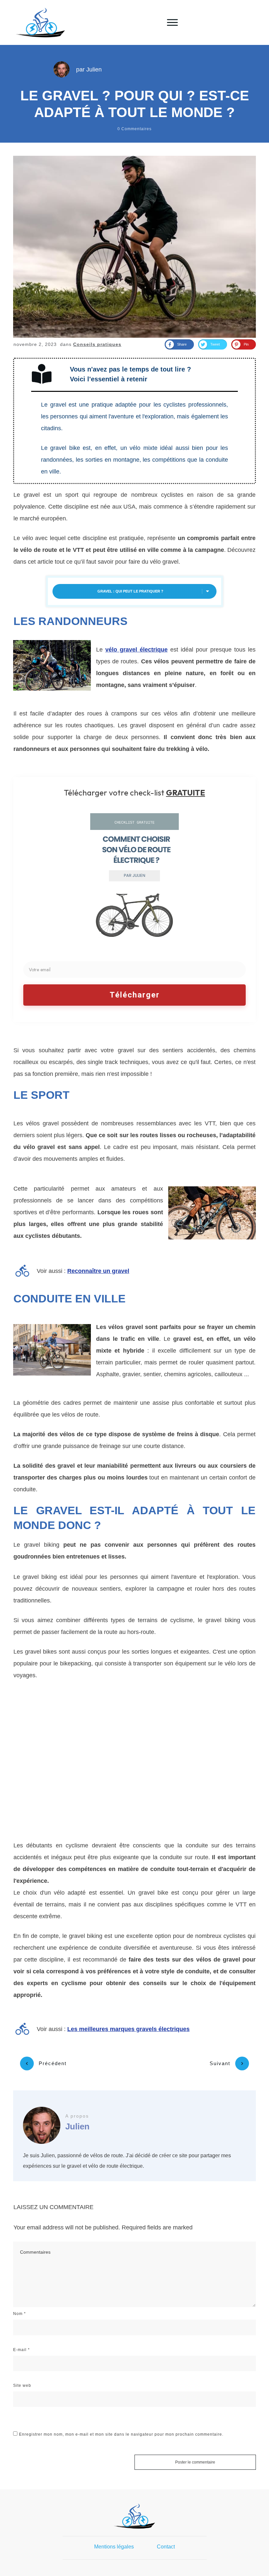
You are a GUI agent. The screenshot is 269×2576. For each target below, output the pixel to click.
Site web (22, 2385)
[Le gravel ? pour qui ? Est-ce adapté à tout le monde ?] (134, 247)
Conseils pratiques (97, 344)
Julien (94, 70)
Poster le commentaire (195, 2462)
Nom (20, 2314)
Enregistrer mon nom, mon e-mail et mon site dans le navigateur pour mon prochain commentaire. (121, 2434)
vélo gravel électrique (136, 650)
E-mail (21, 2350)
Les (128, 2029)
